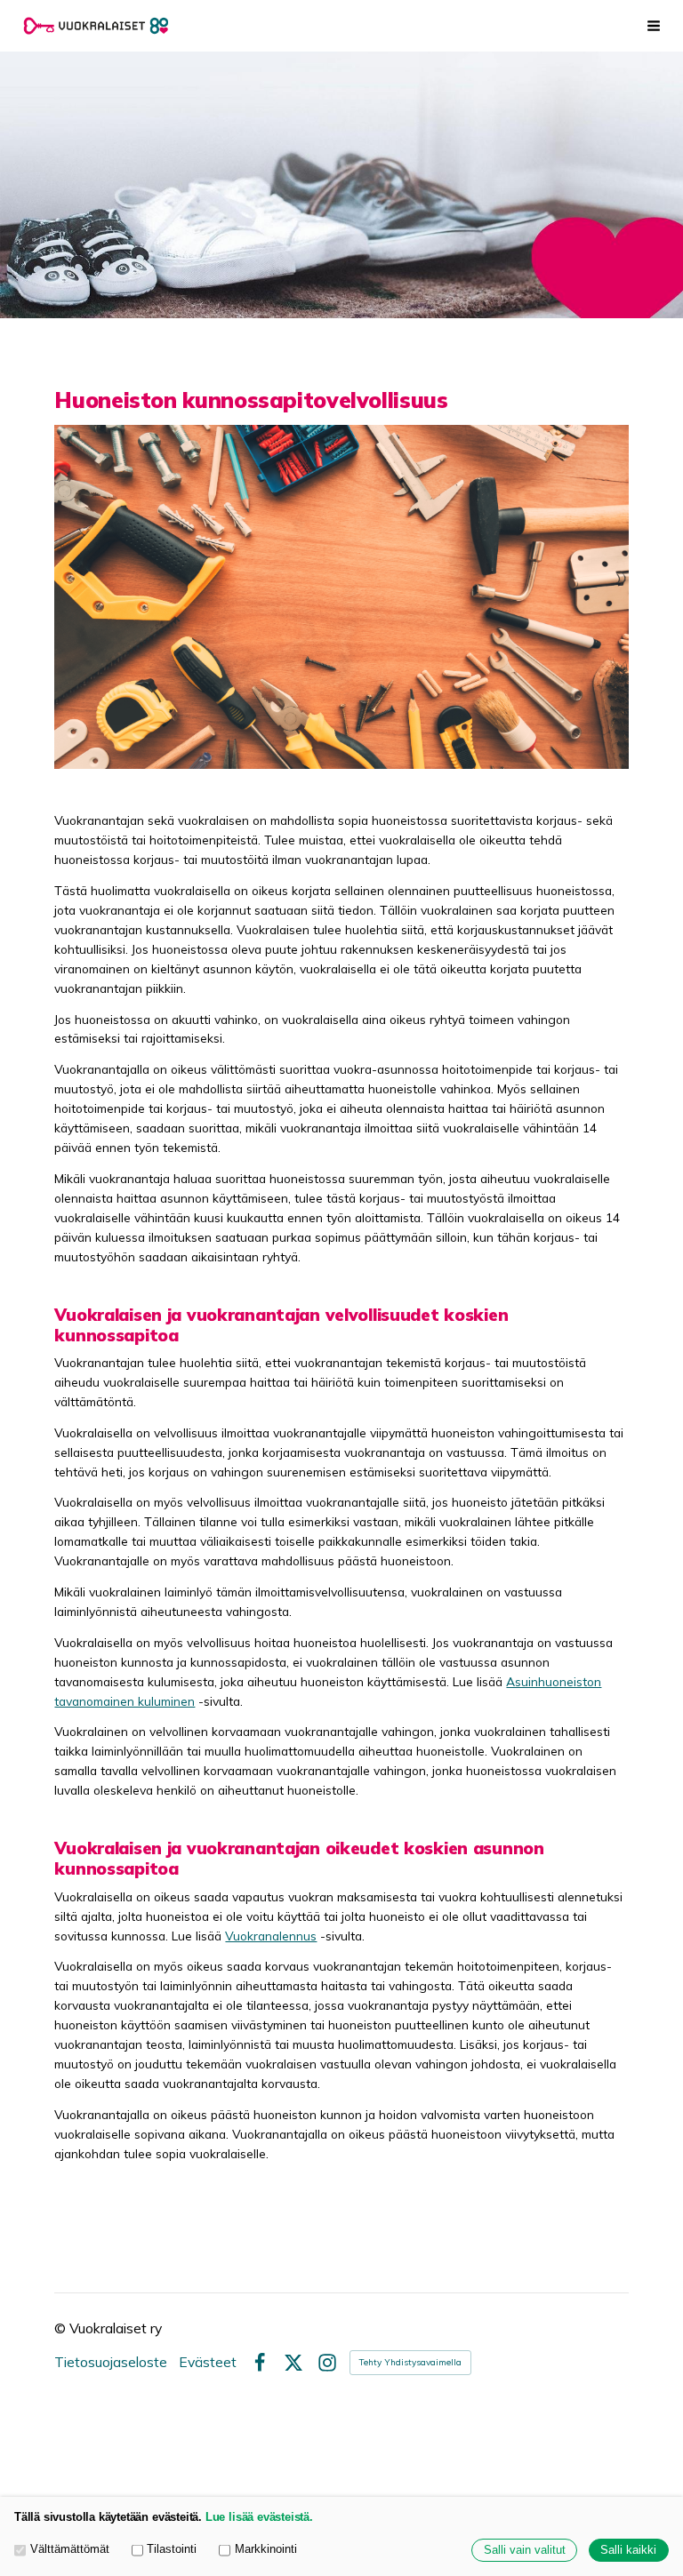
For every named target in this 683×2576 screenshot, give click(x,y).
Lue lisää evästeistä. (259, 2517)
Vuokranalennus (271, 1936)
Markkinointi (266, 2549)
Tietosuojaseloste (111, 2363)
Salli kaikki (628, 2550)
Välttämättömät (70, 2549)
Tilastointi (172, 2549)
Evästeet (208, 2363)
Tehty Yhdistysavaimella (410, 2362)
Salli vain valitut (525, 2550)
